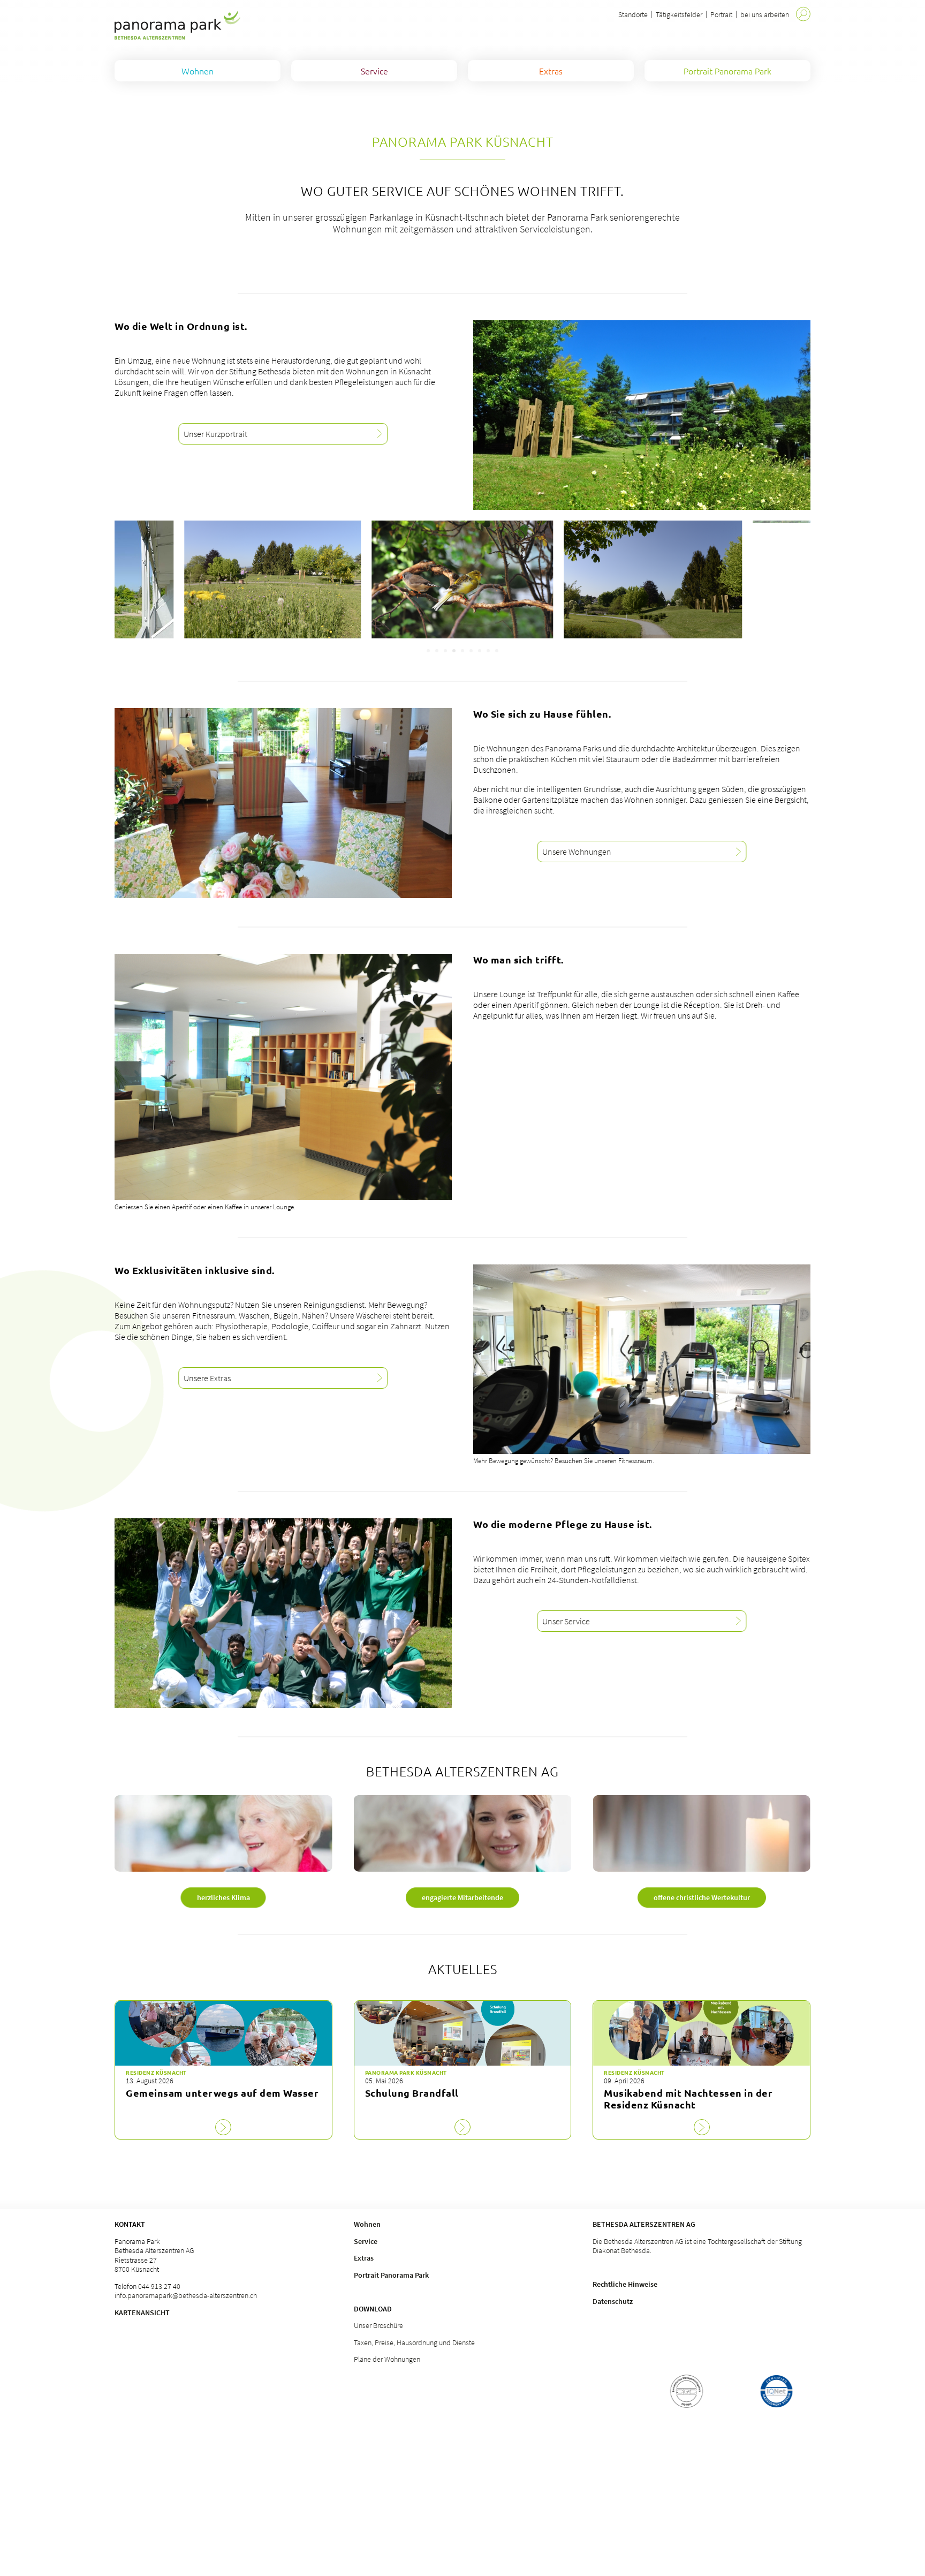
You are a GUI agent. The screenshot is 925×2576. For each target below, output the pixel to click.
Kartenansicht (142, 2313)
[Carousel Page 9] (497, 651)
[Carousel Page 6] (471, 651)
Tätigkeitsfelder (679, 14)
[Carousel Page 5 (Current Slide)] (462, 651)
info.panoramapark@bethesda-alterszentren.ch (186, 2295)
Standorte (633, 14)
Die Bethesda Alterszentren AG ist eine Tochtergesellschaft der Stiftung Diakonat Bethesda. (697, 2246)
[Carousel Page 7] (480, 651)
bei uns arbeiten (765, 14)
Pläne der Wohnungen (387, 2359)
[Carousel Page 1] (428, 651)
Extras (364, 2258)
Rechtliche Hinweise (625, 2284)
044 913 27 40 (159, 2286)
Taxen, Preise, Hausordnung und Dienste (414, 2342)
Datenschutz (613, 2301)
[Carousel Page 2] (437, 651)
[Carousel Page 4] (454, 651)
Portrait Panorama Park (391, 2275)
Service (366, 2241)
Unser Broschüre (378, 2325)
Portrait (721, 14)
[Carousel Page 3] (445, 651)
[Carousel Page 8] (488, 651)
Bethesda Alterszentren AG (644, 2224)
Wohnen (367, 2224)
